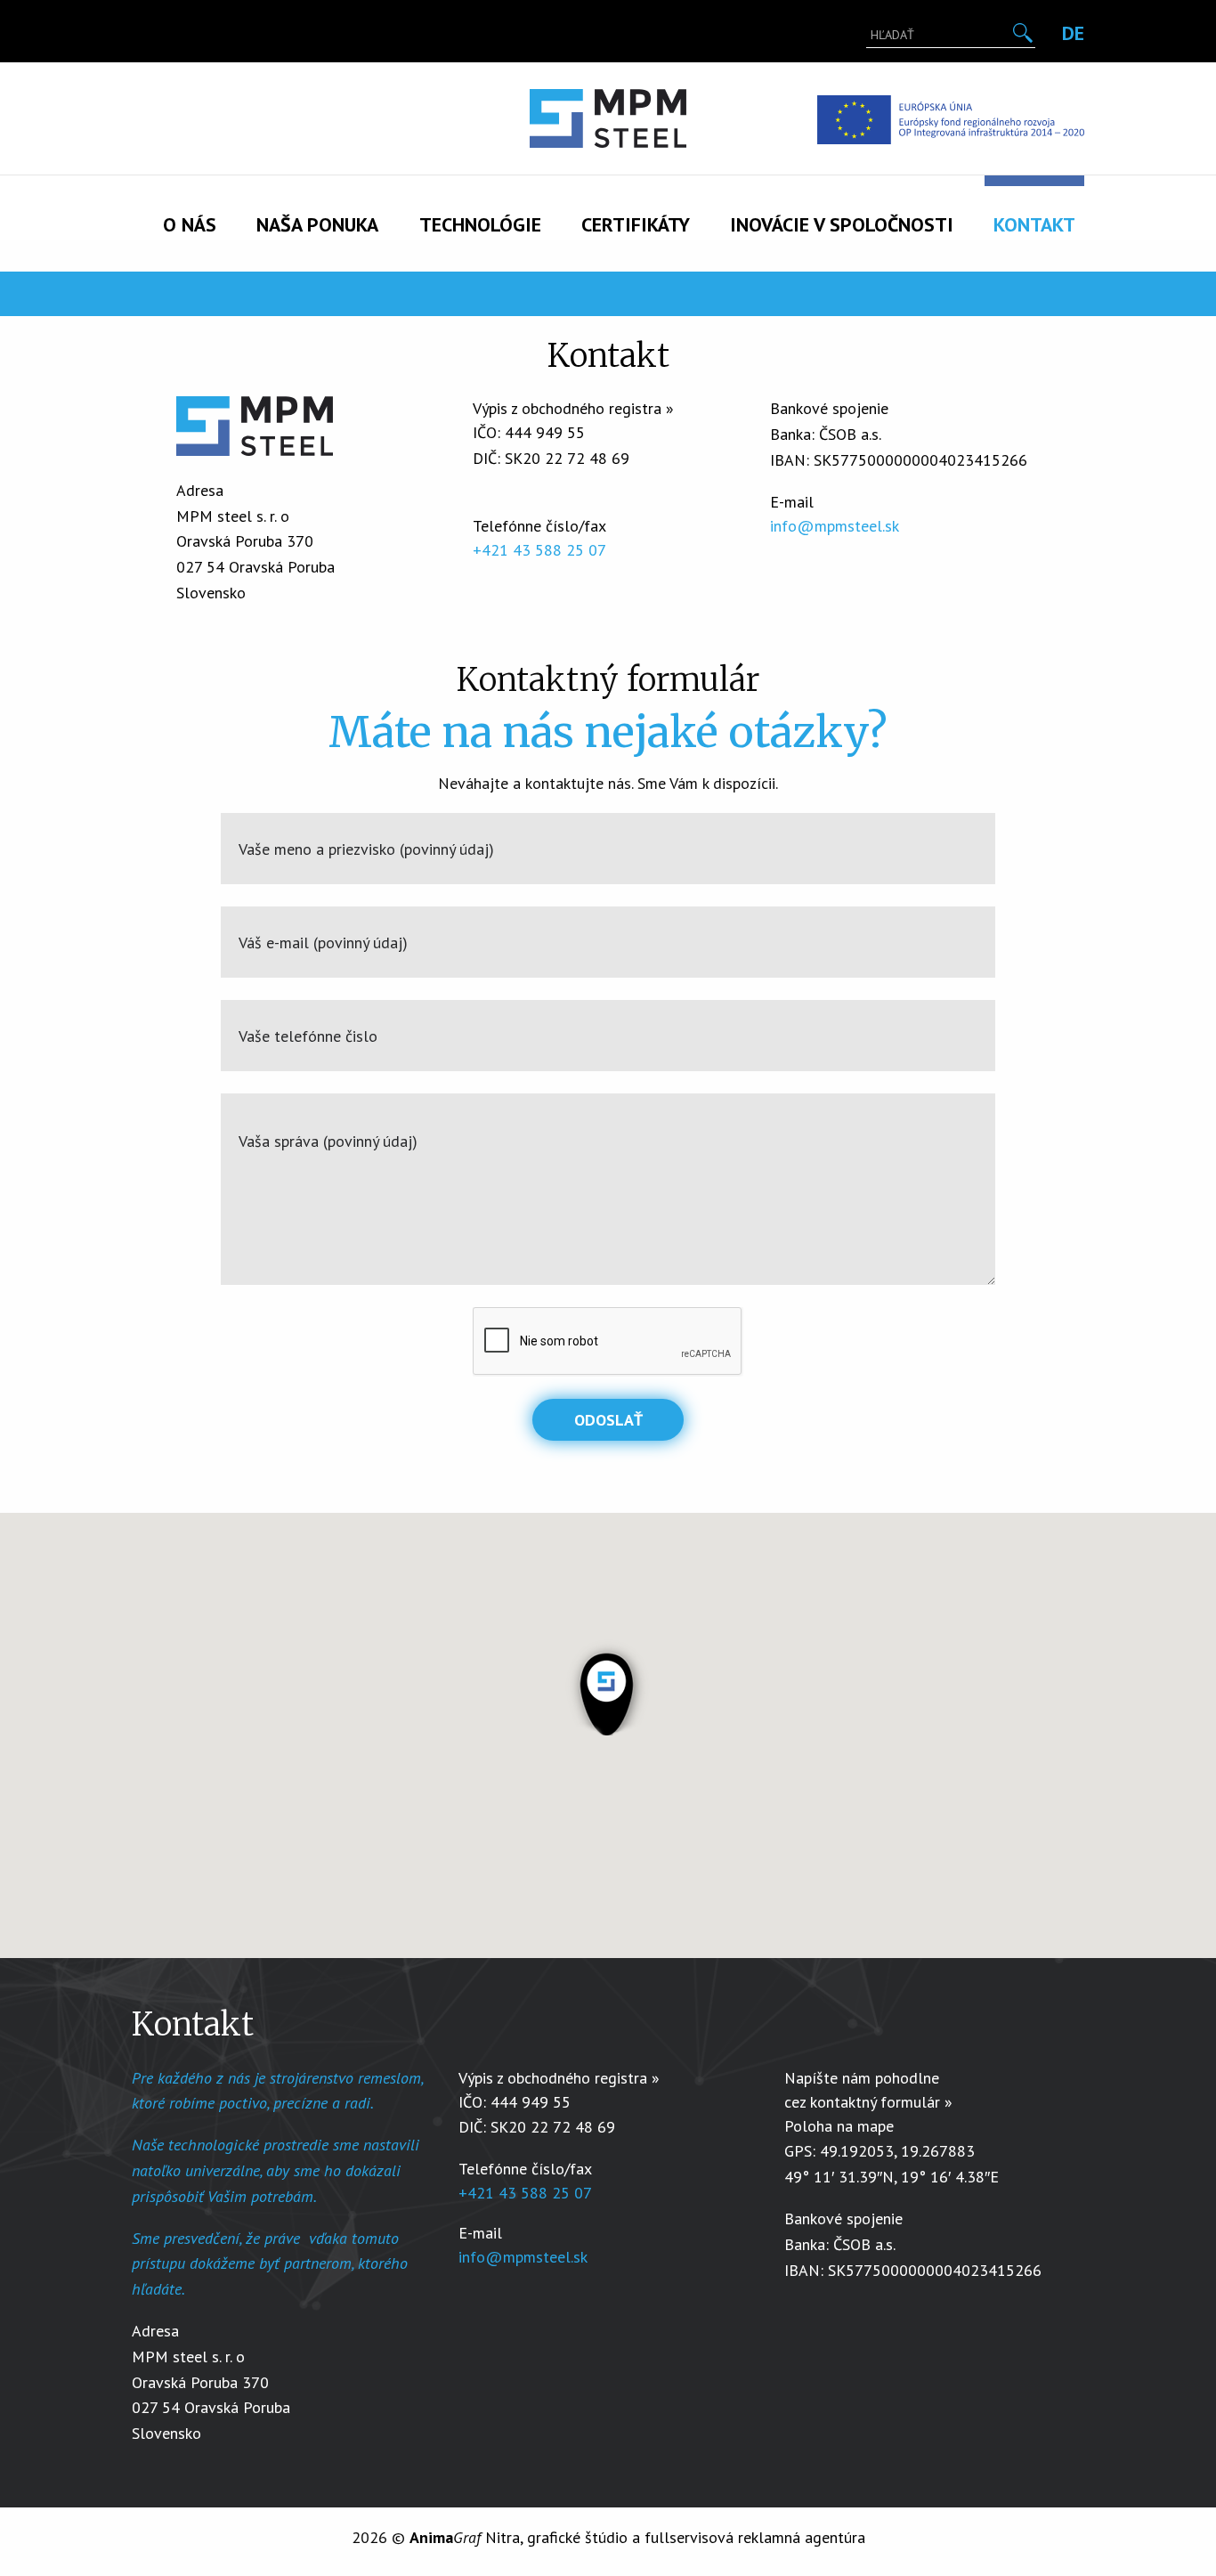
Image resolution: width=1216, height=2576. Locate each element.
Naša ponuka (317, 224)
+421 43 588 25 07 (539, 550)
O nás (190, 224)
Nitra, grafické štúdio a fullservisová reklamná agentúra (637, 2537)
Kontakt (1034, 224)
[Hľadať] (1022, 33)
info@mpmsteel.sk (835, 526)
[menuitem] (190, 208)
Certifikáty (636, 224)
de (1073, 33)
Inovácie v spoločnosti (842, 224)
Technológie (480, 224)
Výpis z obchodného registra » (573, 408)
